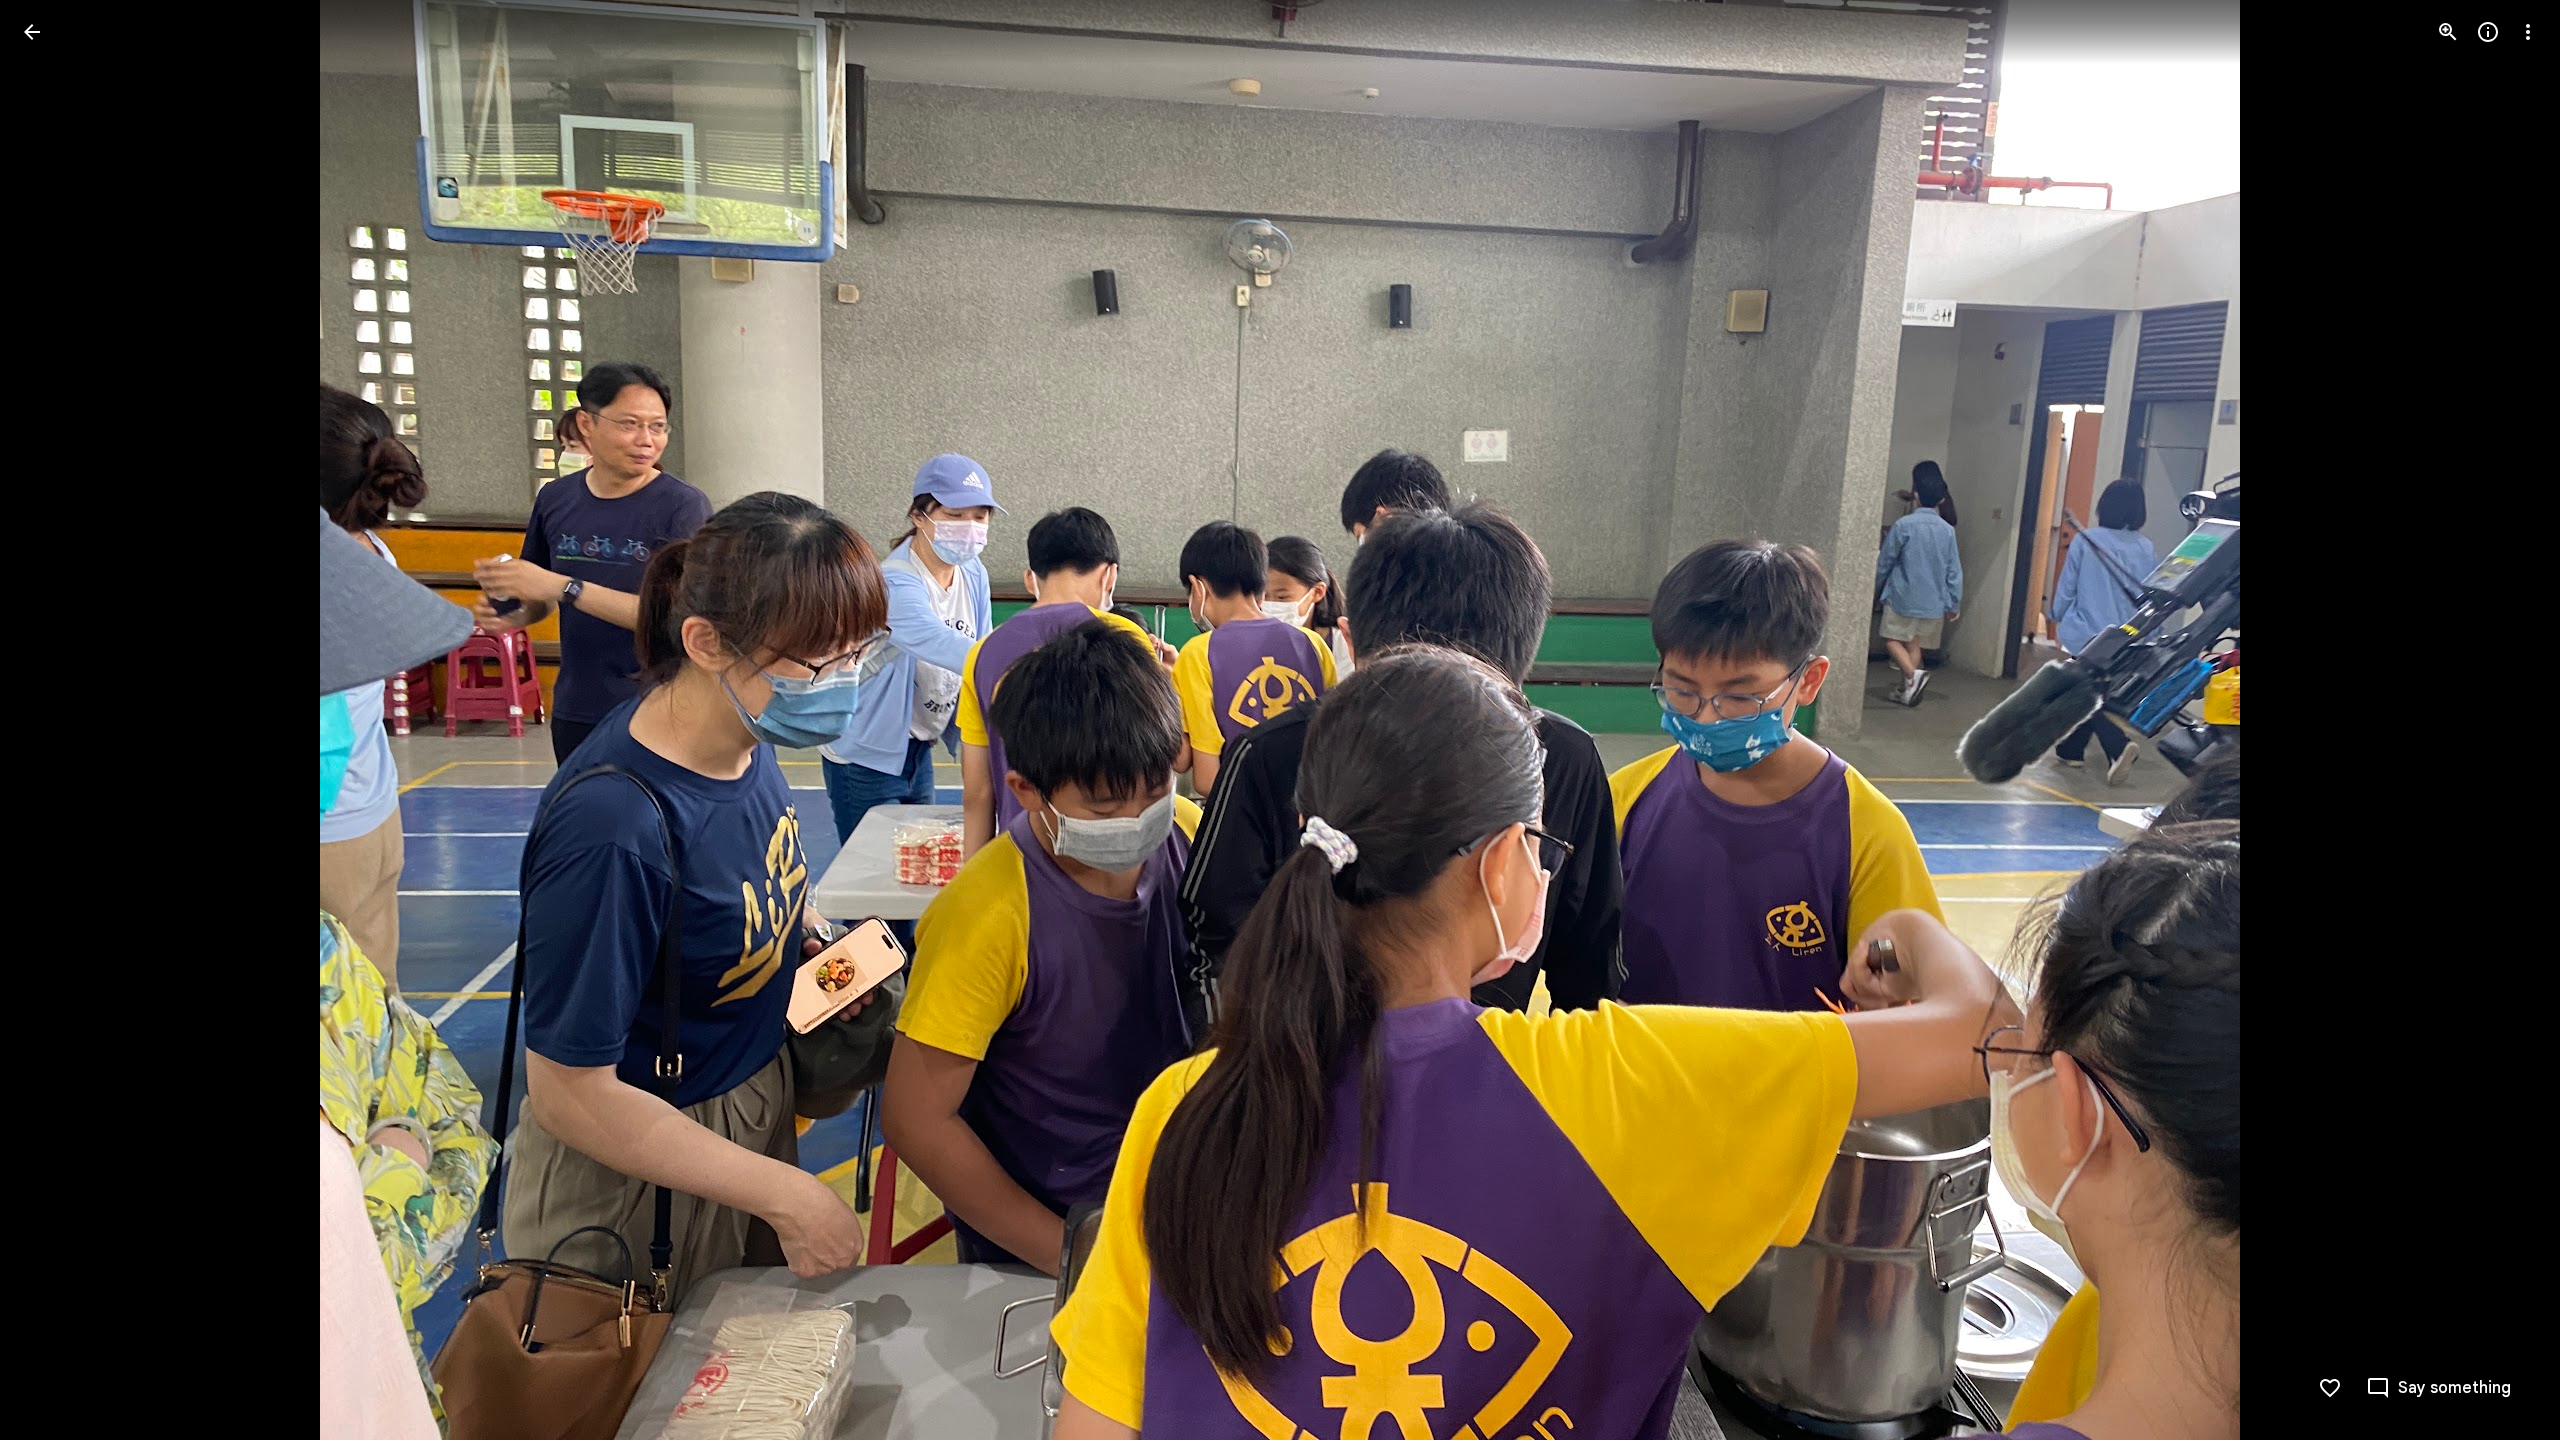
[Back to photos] (32, 32)
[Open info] (2488, 32)
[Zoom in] (2448, 32)
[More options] (2528, 32)
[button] (56, 720)
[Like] (2330, 1388)
